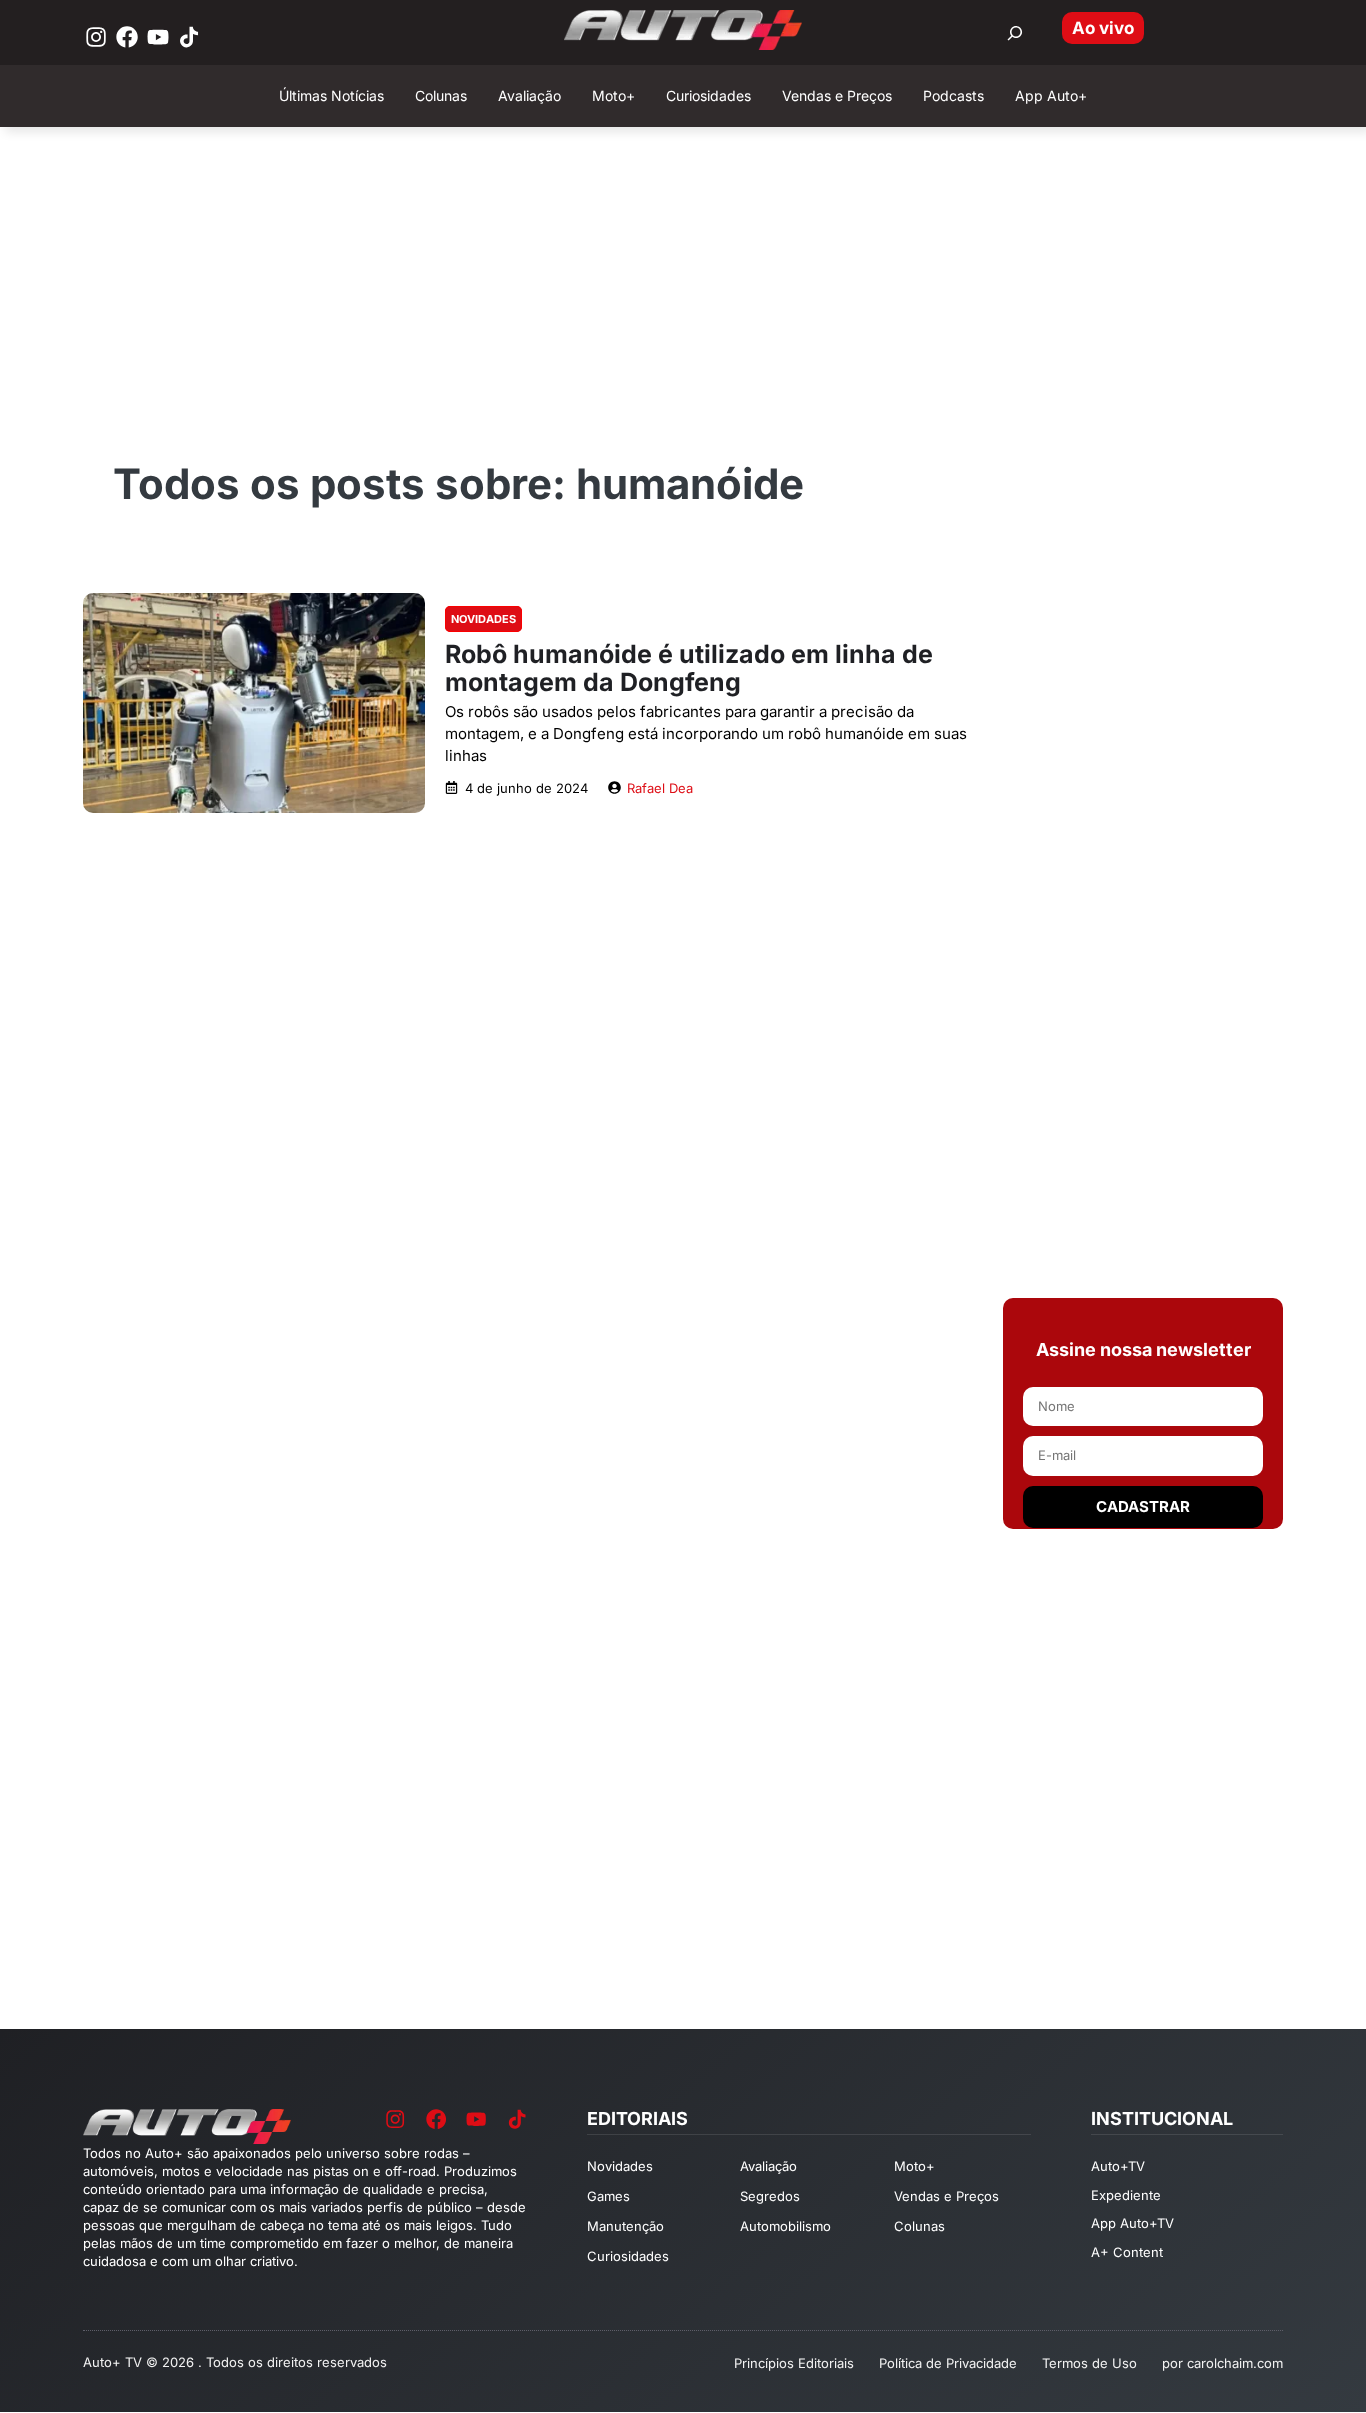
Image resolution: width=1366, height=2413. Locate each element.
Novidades (483, 619)
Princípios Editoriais (794, 2363)
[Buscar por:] (1015, 33)
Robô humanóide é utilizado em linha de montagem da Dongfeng (689, 668)
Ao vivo (1103, 28)
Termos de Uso (1089, 2363)
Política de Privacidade (948, 2363)
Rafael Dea (660, 788)
